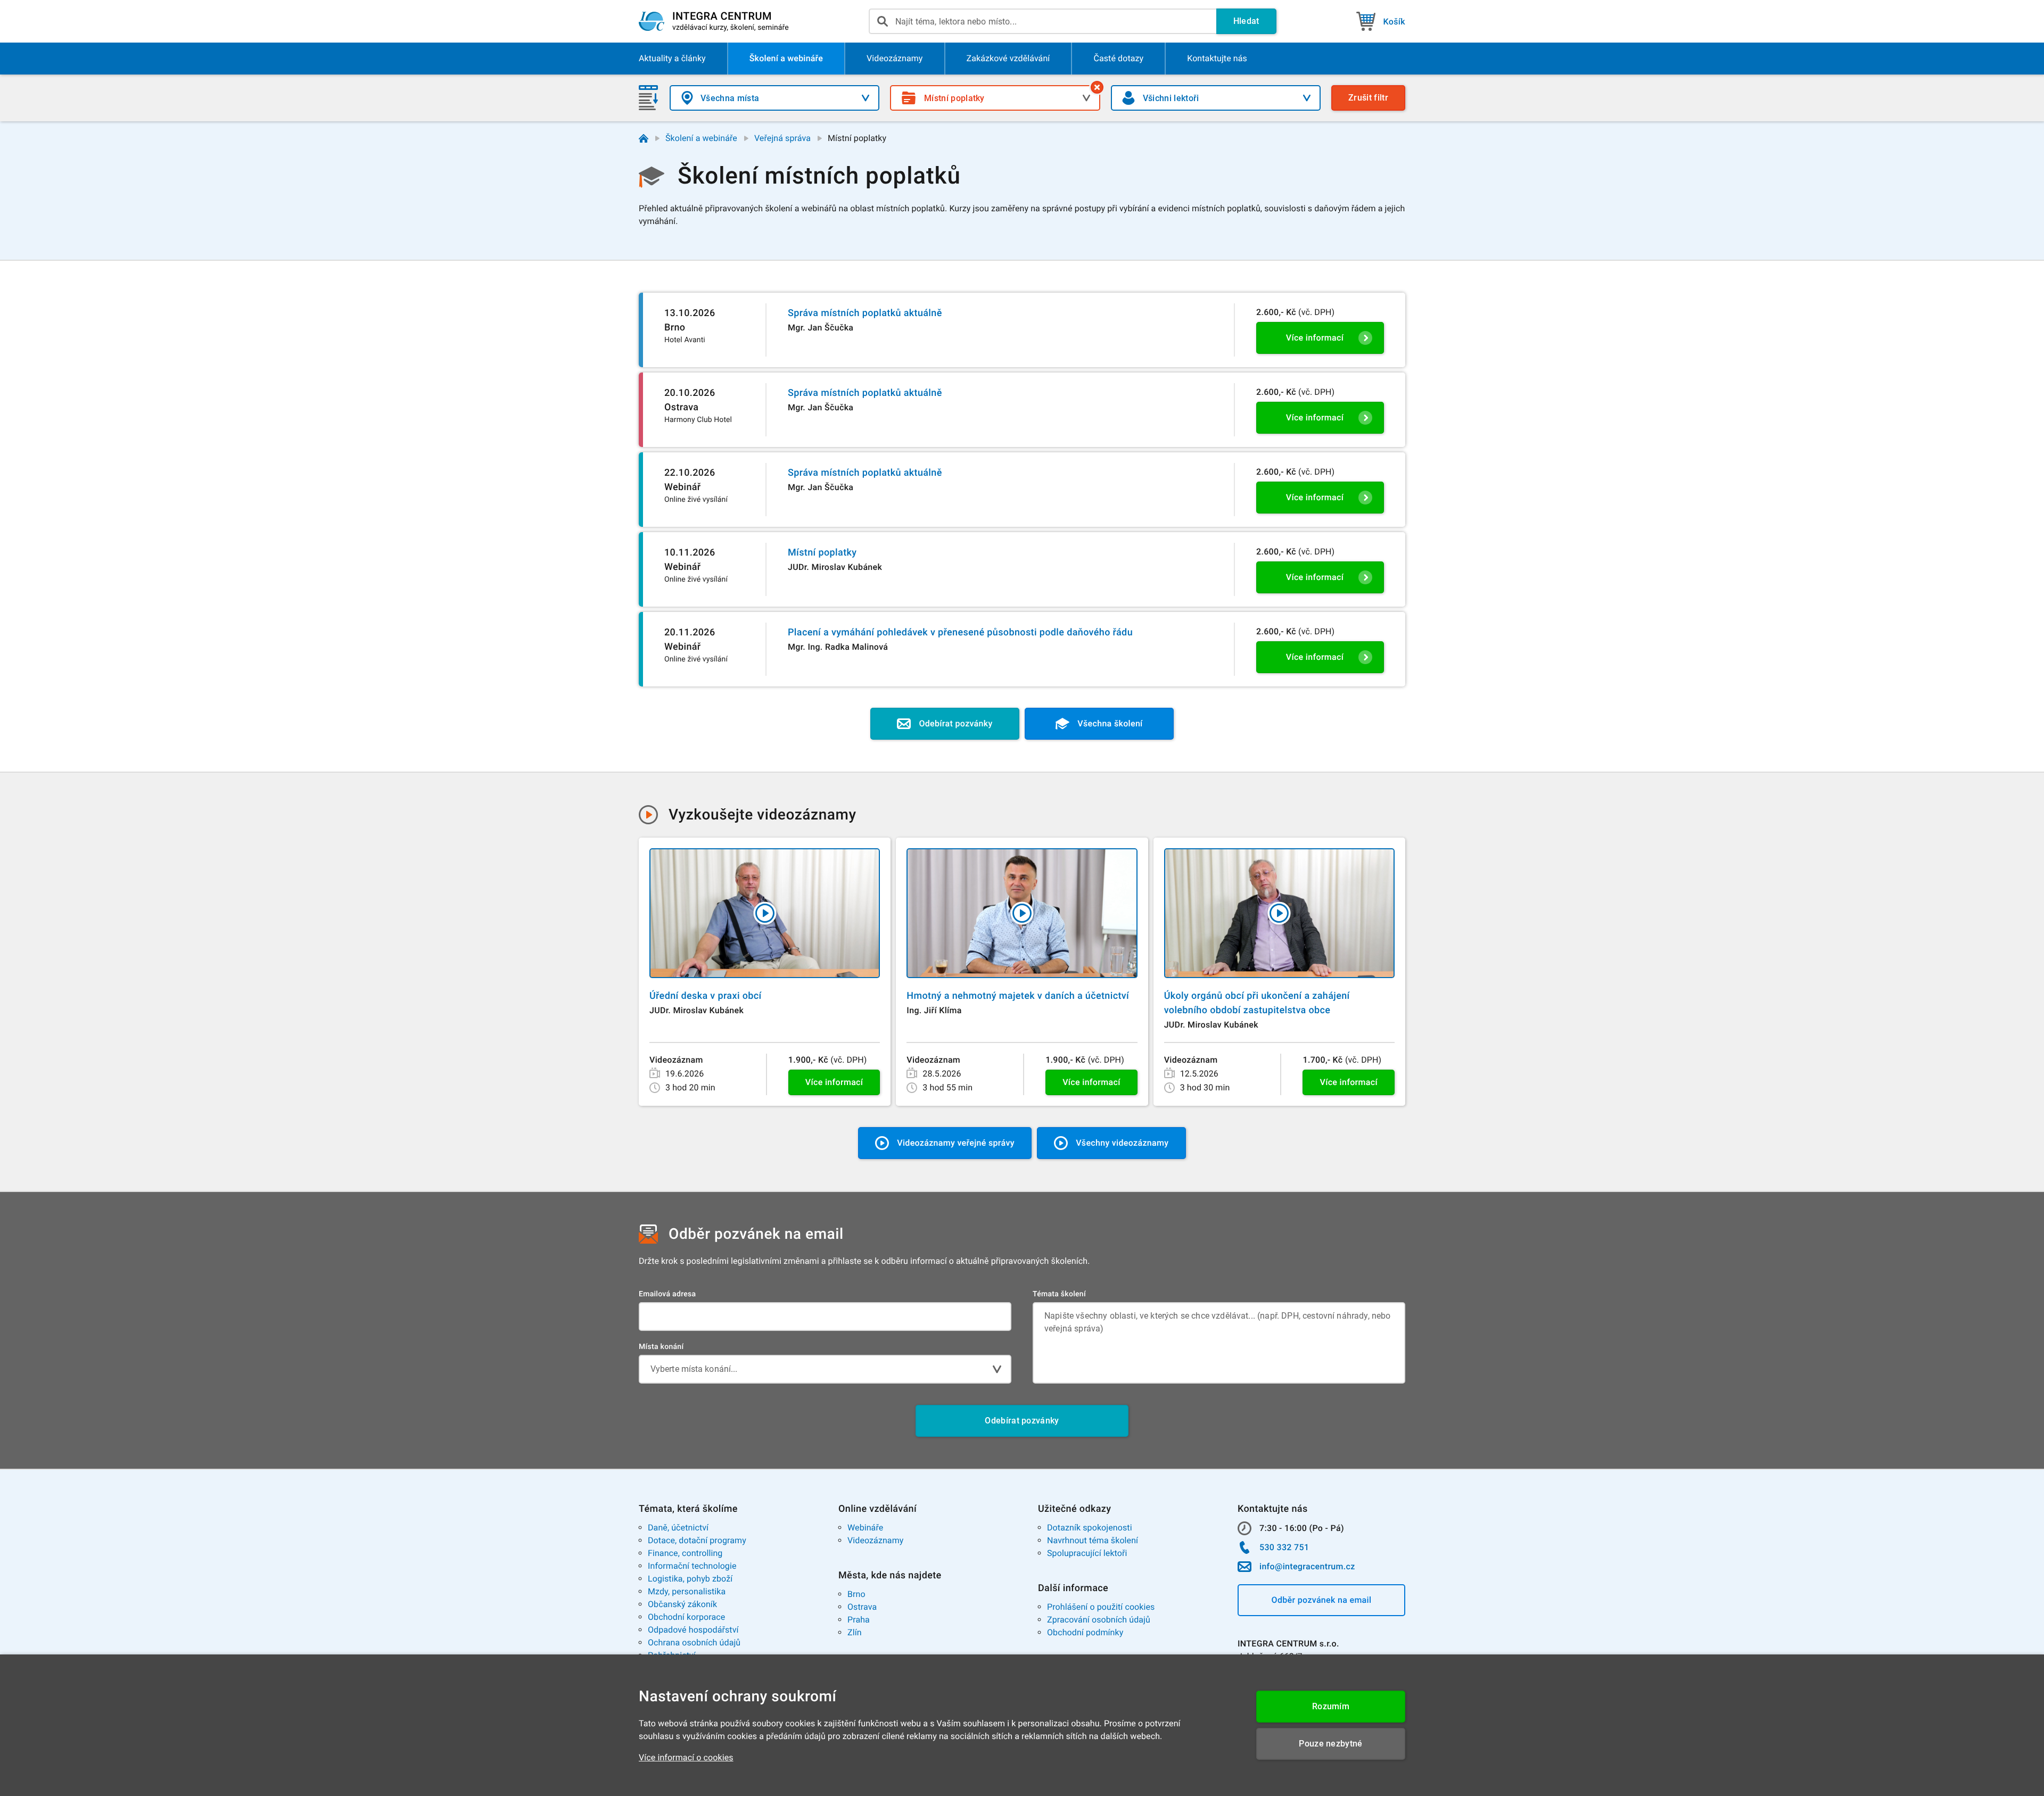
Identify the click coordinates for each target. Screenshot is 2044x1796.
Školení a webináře (701, 138)
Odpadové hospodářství (693, 1630)
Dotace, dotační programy (697, 1540)
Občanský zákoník (682, 1604)
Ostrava (862, 1607)
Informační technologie (692, 1566)
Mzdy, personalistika (687, 1591)
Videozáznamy (875, 1540)
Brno (856, 1594)
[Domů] (644, 138)
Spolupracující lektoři (1087, 1553)
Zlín (855, 1632)
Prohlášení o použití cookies (1101, 1607)
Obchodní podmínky (1085, 1632)
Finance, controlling (685, 1553)
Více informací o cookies (686, 1757)
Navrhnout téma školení (1093, 1540)
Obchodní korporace (686, 1617)
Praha (859, 1620)
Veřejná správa (782, 138)
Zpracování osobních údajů (1099, 1620)
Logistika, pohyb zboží (690, 1579)
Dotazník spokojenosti (1090, 1528)
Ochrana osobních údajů (694, 1642)
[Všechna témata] (1097, 87)
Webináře (865, 1528)
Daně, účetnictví (678, 1528)
